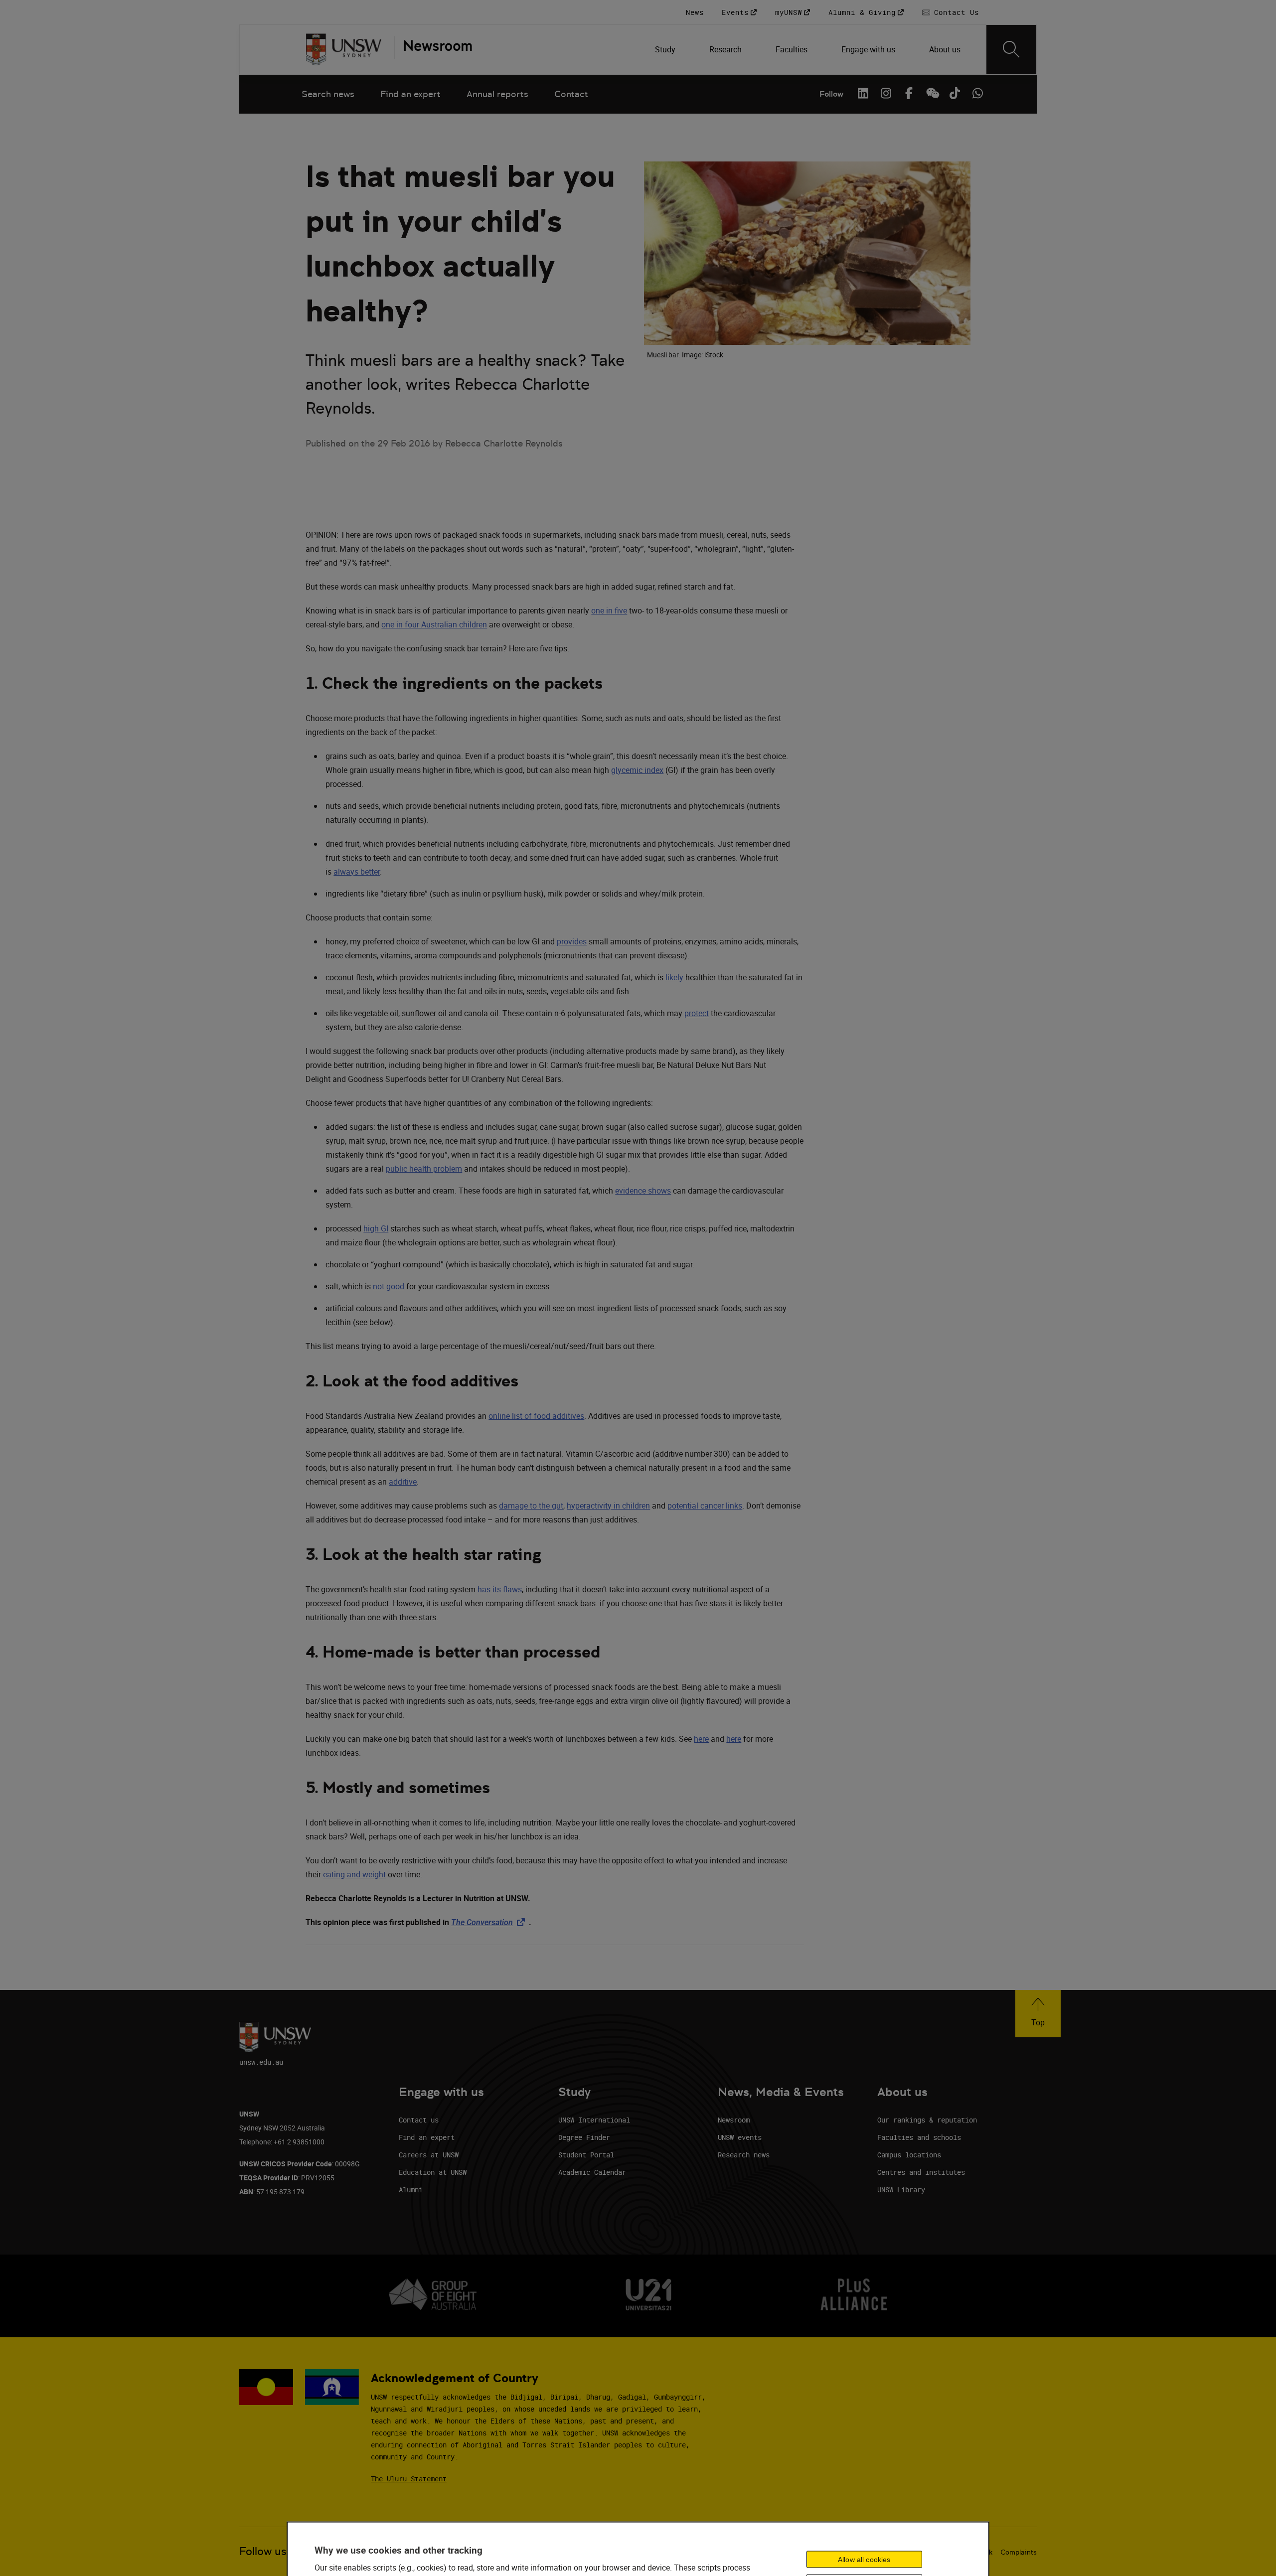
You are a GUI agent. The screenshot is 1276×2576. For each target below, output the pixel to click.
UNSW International (594, 2120)
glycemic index (637, 770)
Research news (744, 2155)
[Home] (344, 49)
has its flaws (500, 1589)
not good (389, 1286)
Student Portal (586, 2155)
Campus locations (909, 2155)
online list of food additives (536, 1416)
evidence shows (643, 1191)
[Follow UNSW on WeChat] (932, 93)
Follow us (263, 2551)
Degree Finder (584, 2137)
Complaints (1019, 2552)
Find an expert (410, 94)
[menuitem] (666, 49)
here (701, 1739)
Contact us (419, 2120)
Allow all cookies (864, 2560)
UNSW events (740, 2137)
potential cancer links (705, 1506)
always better (357, 872)
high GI (376, 1228)
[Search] (1011, 49)
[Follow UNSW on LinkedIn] (863, 93)
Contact (571, 94)
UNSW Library (901, 2190)
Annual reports (497, 94)
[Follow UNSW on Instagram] (886, 93)
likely (674, 977)
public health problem (424, 1169)
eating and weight (354, 1874)
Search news (328, 94)
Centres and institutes (921, 2172)
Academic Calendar (592, 2172)
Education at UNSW (433, 2172)
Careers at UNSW (429, 2155)
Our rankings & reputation (927, 2120)
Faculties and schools (919, 2137)
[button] (1038, 2014)
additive (403, 1482)
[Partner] (433, 49)
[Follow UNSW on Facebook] (909, 93)
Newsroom (734, 2120)
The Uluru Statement (409, 2479)
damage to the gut (531, 1506)
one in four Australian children (434, 624)
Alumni (411, 2190)
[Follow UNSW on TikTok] (955, 93)
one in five (609, 610)
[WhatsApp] (977, 93)
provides (572, 941)
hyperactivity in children (608, 1506)
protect (697, 1013)
